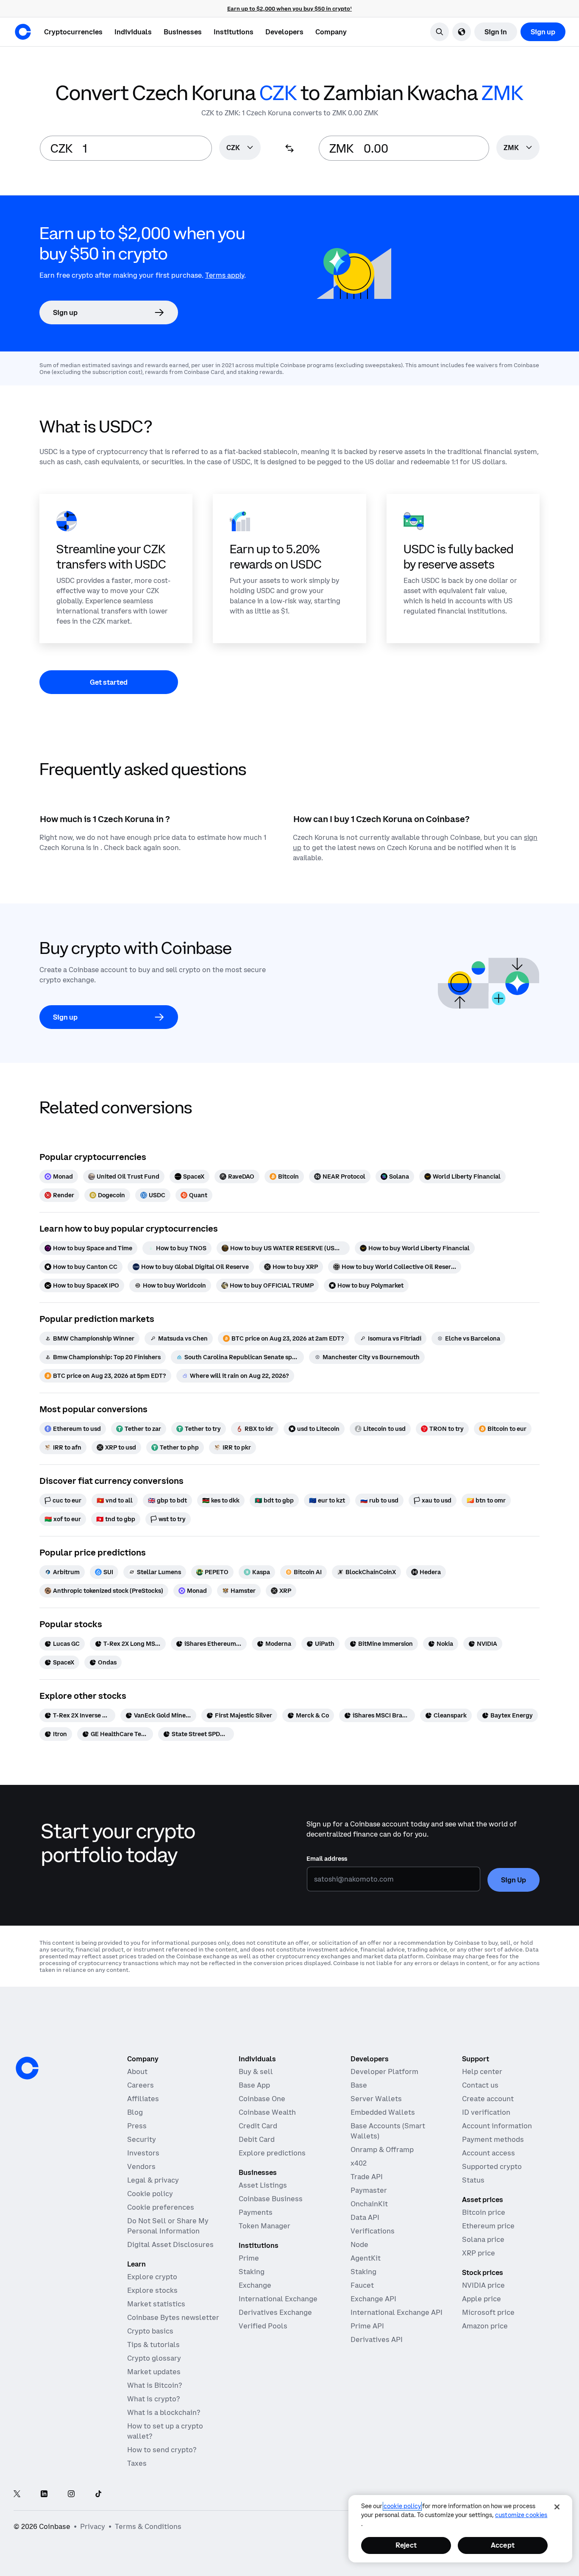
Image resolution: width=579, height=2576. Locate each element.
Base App (254, 2085)
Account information (497, 2126)
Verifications (373, 2231)
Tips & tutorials (153, 2345)
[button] (133, 32)
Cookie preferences (161, 2207)
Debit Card (257, 2139)
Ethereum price (488, 2226)
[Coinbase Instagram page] (71, 2494)
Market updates (154, 2372)
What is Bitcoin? (154, 2385)
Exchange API (373, 2299)
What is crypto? (153, 2399)
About (137, 2071)
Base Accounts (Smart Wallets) (388, 2131)
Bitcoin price (484, 2212)
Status (473, 2180)
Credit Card (258, 2126)
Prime (249, 2258)
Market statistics (156, 2304)
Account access (489, 2153)
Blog (135, 2112)
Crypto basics (150, 2331)
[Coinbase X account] (17, 2494)
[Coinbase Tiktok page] (98, 2494)
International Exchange (278, 2299)
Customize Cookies (521, 2515)
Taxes (137, 2463)
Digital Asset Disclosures (170, 2244)
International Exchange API (397, 2312)
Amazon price (485, 2326)
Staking (252, 2272)
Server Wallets (376, 2099)
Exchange (255, 2285)
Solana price (483, 2239)
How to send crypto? (162, 2450)
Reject (406, 2545)
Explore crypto (152, 2277)
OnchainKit (369, 2204)
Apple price (482, 2299)
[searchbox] (240, 148)
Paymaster (369, 2190)
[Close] (557, 2507)
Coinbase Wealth (267, 2112)
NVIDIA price (483, 2285)
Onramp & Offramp (382, 2149)
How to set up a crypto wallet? (165, 2431)
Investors (143, 2153)
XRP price (479, 2253)
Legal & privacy (153, 2180)
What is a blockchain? (164, 2412)
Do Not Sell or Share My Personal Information (168, 2226)
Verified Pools (263, 2326)
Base (359, 2085)
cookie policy (402, 2506)
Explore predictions (272, 2153)
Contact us (480, 2085)
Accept (503, 2545)
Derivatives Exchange (275, 2312)
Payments (256, 2212)
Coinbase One (262, 2099)
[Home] (23, 32)
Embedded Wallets (383, 2112)
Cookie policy (150, 2194)
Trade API (367, 2177)
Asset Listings (263, 2185)
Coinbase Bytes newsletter (173, 2317)
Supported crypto (492, 2166)
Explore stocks (152, 2290)
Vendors (141, 2166)
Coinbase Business (271, 2199)
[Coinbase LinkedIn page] (44, 2494)
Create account (488, 2099)
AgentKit (366, 2258)
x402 (359, 2163)
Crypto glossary (154, 2358)
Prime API (367, 2326)
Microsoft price (488, 2312)
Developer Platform (384, 2071)
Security (142, 2139)
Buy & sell (256, 2071)
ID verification (486, 2112)
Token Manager (264, 2226)
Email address (327, 1859)
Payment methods (493, 2139)
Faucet (362, 2285)
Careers (141, 2085)
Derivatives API (377, 2339)
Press (137, 2126)
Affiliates (143, 2099)
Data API (365, 2217)
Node (359, 2244)
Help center (482, 2071)
